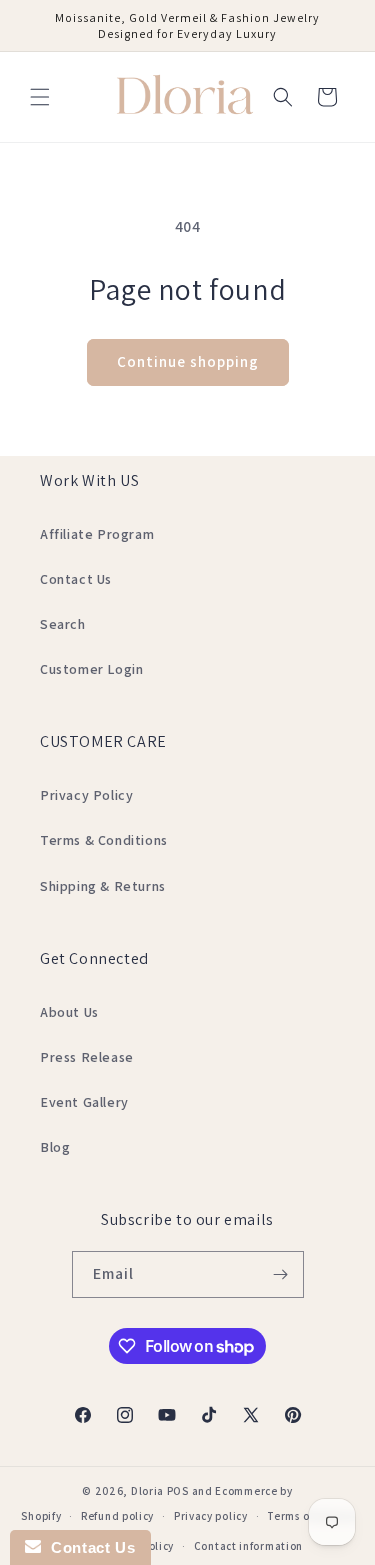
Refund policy (117, 1516)
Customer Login (91, 669)
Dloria (147, 1491)
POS (178, 1491)
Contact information (248, 1546)
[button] (40, 97)
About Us (69, 1012)
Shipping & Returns (103, 886)
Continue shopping (188, 361)
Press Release (87, 1057)
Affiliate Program (97, 534)
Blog (55, 1147)
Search (63, 624)
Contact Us (76, 579)
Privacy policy (211, 1516)
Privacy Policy (86, 795)
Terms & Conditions (104, 840)
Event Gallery (84, 1102)
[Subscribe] (281, 1274)
